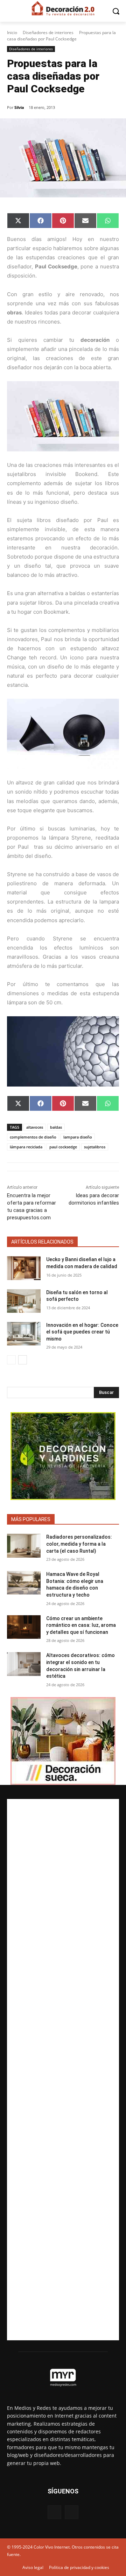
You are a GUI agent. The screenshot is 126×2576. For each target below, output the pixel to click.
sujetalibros (95, 1147)
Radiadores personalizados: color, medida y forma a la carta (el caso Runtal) (79, 1544)
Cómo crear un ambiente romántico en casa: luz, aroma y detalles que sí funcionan (81, 1625)
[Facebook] (54, 2512)
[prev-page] (11, 1360)
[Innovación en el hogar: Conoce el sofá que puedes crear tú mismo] (24, 1334)
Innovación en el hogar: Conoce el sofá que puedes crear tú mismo (82, 1332)
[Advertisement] (63, 2070)
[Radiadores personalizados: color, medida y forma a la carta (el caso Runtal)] (24, 1545)
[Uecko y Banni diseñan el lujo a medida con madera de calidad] (24, 1268)
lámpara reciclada (26, 1147)
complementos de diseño (33, 1137)
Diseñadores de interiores (48, 32)
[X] (72, 2512)
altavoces (35, 1127)
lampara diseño (78, 1137)
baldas (56, 1127)
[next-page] (23, 1360)
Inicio (12, 32)
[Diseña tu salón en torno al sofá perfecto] (24, 1301)
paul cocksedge (63, 1147)
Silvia (19, 107)
